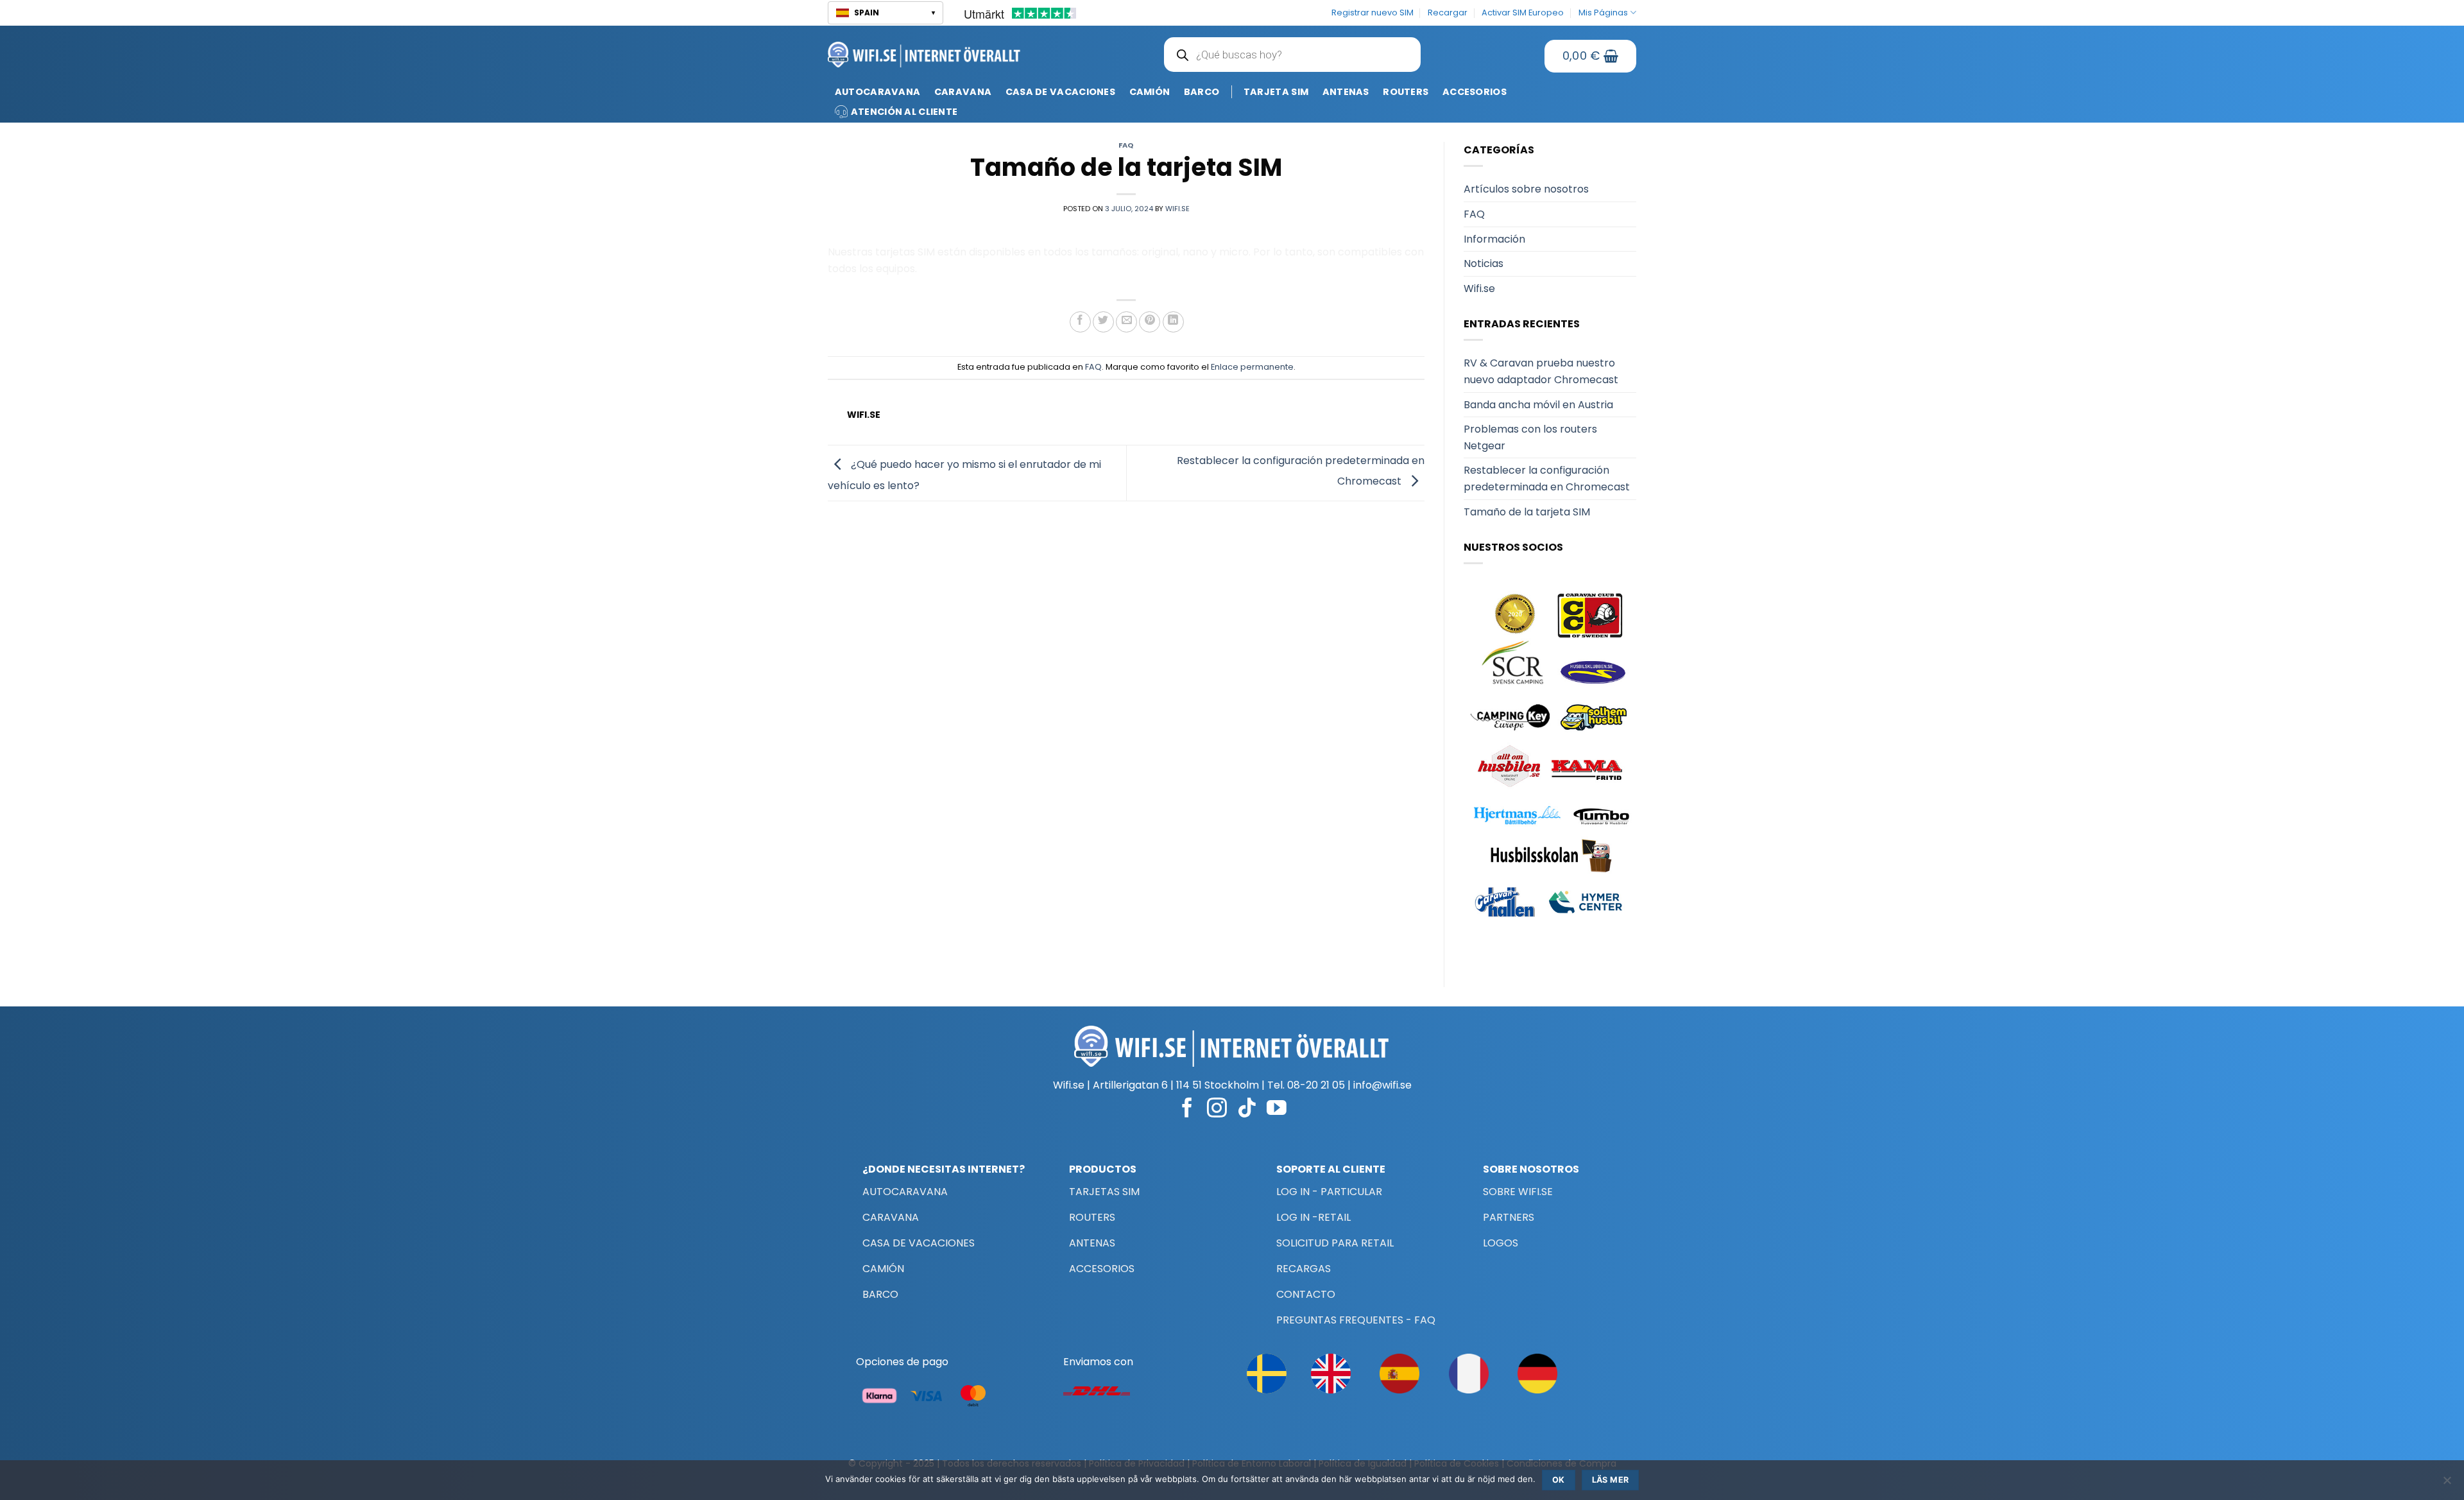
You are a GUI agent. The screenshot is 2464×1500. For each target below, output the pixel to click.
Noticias (1484, 263)
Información (1494, 239)
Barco (1202, 92)
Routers (1406, 92)
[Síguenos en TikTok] (1247, 1109)
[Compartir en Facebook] (1080, 322)
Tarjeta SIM (1276, 92)
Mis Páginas (1603, 13)
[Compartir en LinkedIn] (1173, 322)
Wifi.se (1479, 289)
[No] (2447, 1484)
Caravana (963, 92)
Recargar (1448, 13)
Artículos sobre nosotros (1526, 189)
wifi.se (1177, 209)
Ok (1559, 1480)
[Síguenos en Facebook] (1187, 1109)
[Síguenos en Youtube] (1277, 1109)
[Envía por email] (1126, 322)
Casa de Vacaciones (1060, 92)
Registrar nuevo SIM (1373, 13)
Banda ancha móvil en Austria (1538, 405)
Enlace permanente (1252, 367)
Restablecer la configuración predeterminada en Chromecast (1547, 478)
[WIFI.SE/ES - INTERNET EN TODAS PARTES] (924, 54)
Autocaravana (877, 92)
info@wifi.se (1382, 1085)
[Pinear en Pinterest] (1150, 322)
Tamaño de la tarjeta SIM (1527, 512)
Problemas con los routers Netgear (1530, 437)
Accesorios (1475, 92)
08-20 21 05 (1316, 1085)
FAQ (1126, 145)
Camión (1150, 92)
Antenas (1346, 92)
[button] (886, 13)
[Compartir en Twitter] (1103, 322)
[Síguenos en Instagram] (1217, 1109)
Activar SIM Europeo (1523, 13)
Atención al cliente (904, 112)
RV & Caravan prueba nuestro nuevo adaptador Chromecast (1541, 371)
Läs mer (1611, 1480)
